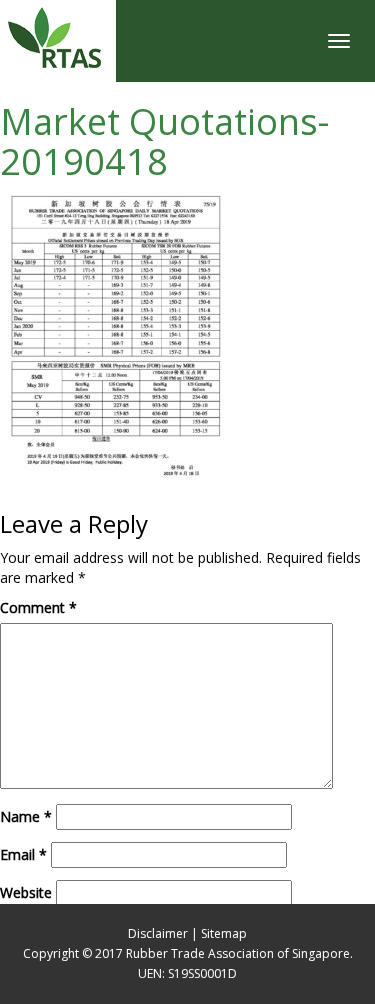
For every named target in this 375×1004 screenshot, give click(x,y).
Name (26, 816)
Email (23, 854)
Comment (38, 607)
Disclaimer (158, 933)
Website (26, 892)
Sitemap (224, 933)
